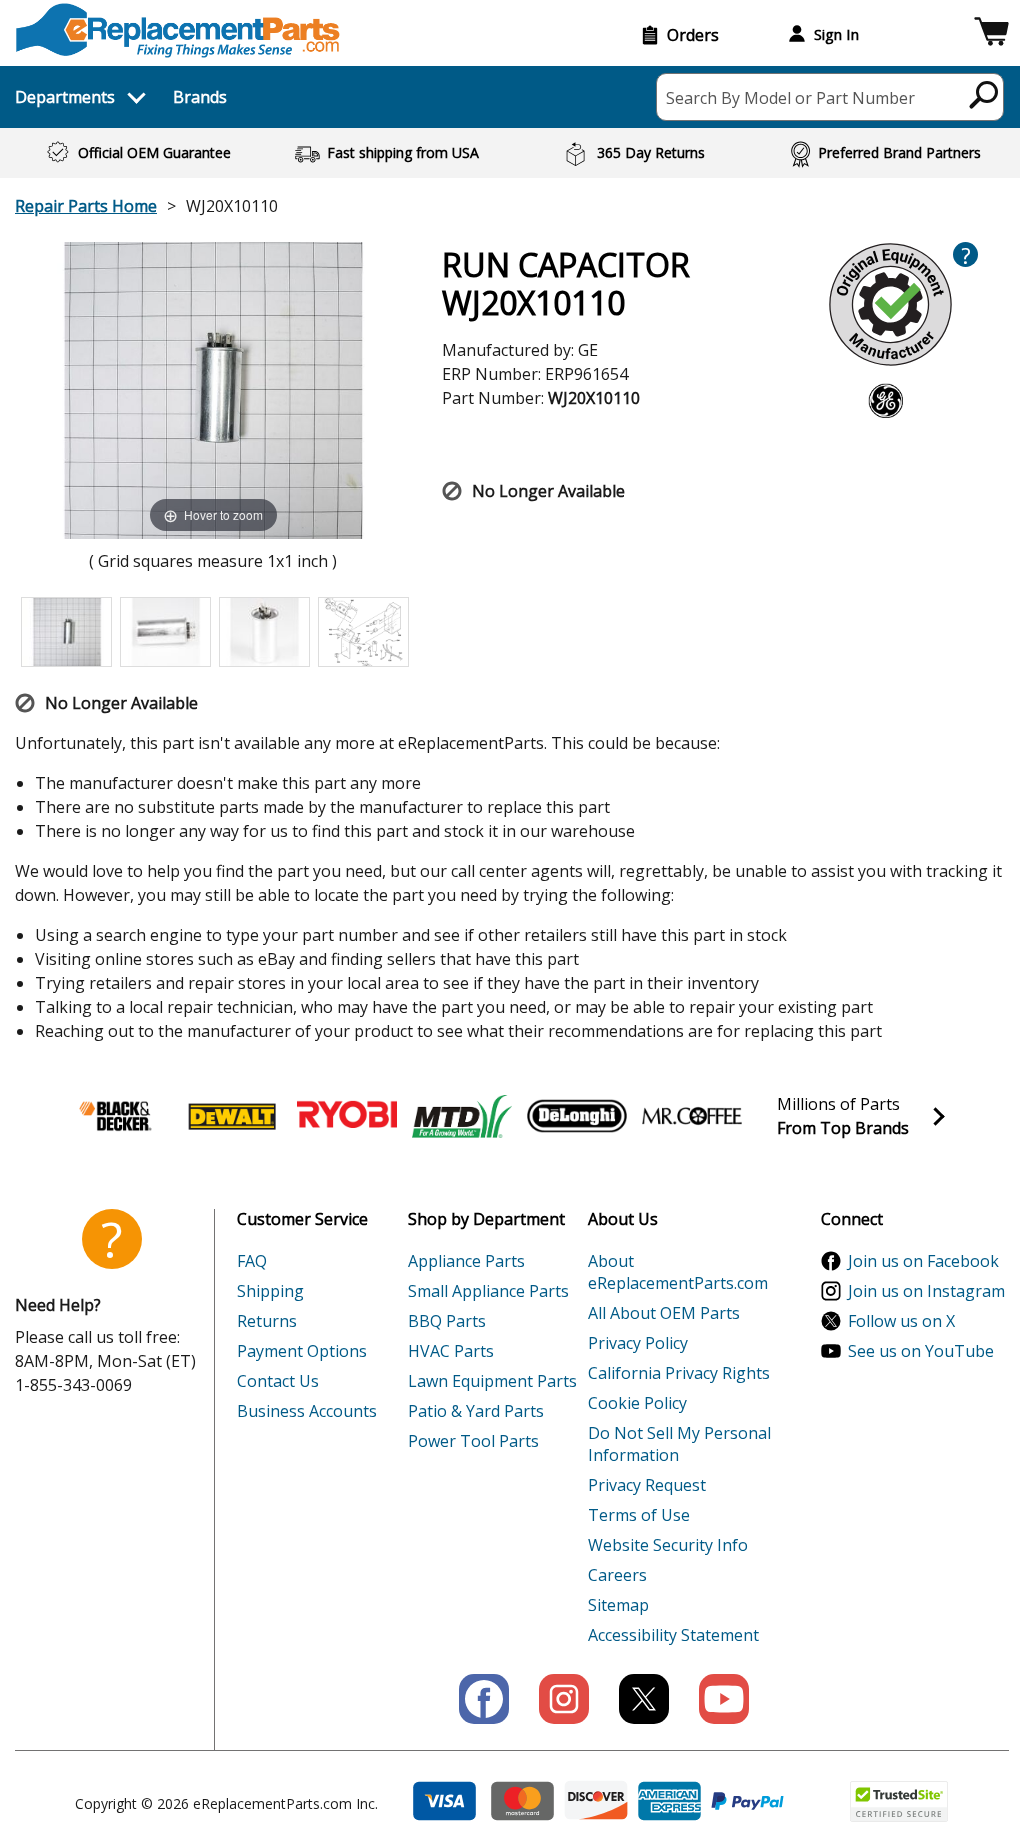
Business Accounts (307, 1411)
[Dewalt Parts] (232, 1116)
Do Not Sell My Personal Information (679, 1444)
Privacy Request (647, 1485)
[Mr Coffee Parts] (692, 1116)
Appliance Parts (466, 1261)
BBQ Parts (447, 1321)
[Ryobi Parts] (347, 1116)
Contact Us (278, 1381)
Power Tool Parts (473, 1441)
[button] (991, 34)
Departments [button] (65, 97)
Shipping (270, 1291)
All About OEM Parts (664, 1313)
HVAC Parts (451, 1351)
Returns (267, 1321)
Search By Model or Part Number (790, 98)
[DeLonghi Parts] (577, 1116)
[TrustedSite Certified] (899, 1801)
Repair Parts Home (86, 206)
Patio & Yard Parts (476, 1411)
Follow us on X (901, 1321)
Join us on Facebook (923, 1261)
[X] (644, 1699)
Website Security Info (668, 1545)
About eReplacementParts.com (678, 1272)
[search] (984, 94)
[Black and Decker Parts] (117, 1116)
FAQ (252, 1261)
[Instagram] (564, 1699)
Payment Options (302, 1351)
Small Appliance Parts (488, 1291)
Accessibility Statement (673, 1635)
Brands (200, 97)
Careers (617, 1575)
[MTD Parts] (462, 1116)
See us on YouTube (921, 1351)
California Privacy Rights (679, 1373)
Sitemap (618, 1605)
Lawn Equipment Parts (492, 1381)
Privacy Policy (638, 1343)
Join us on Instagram (926, 1291)
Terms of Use (639, 1515)
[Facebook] (484, 1699)
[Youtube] (724, 1699)
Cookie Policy (637, 1403)
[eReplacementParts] (177, 30)
